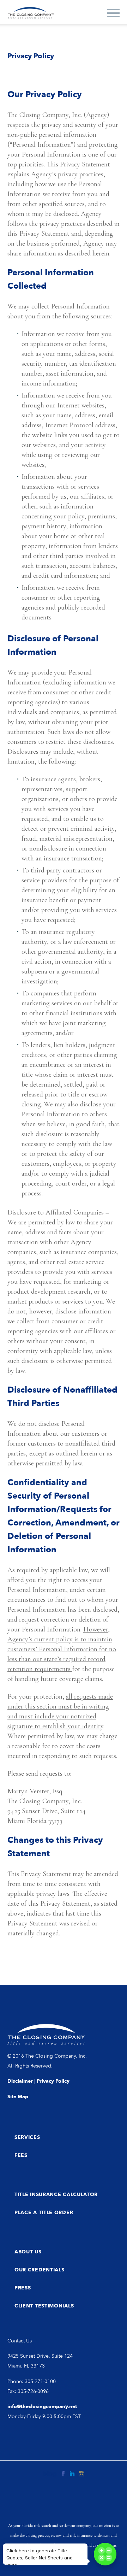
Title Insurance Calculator (56, 2195)
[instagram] (81, 2474)
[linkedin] (72, 2474)
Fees (21, 2155)
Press (23, 2288)
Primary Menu (113, 13)
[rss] (50, 2474)
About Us (28, 2252)
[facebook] (63, 2474)
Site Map (18, 2097)
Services (27, 2137)
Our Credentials (40, 2270)
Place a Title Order (44, 2213)
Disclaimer (20, 2081)
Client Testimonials (44, 2306)
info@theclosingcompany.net (42, 2407)
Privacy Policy (53, 2081)
